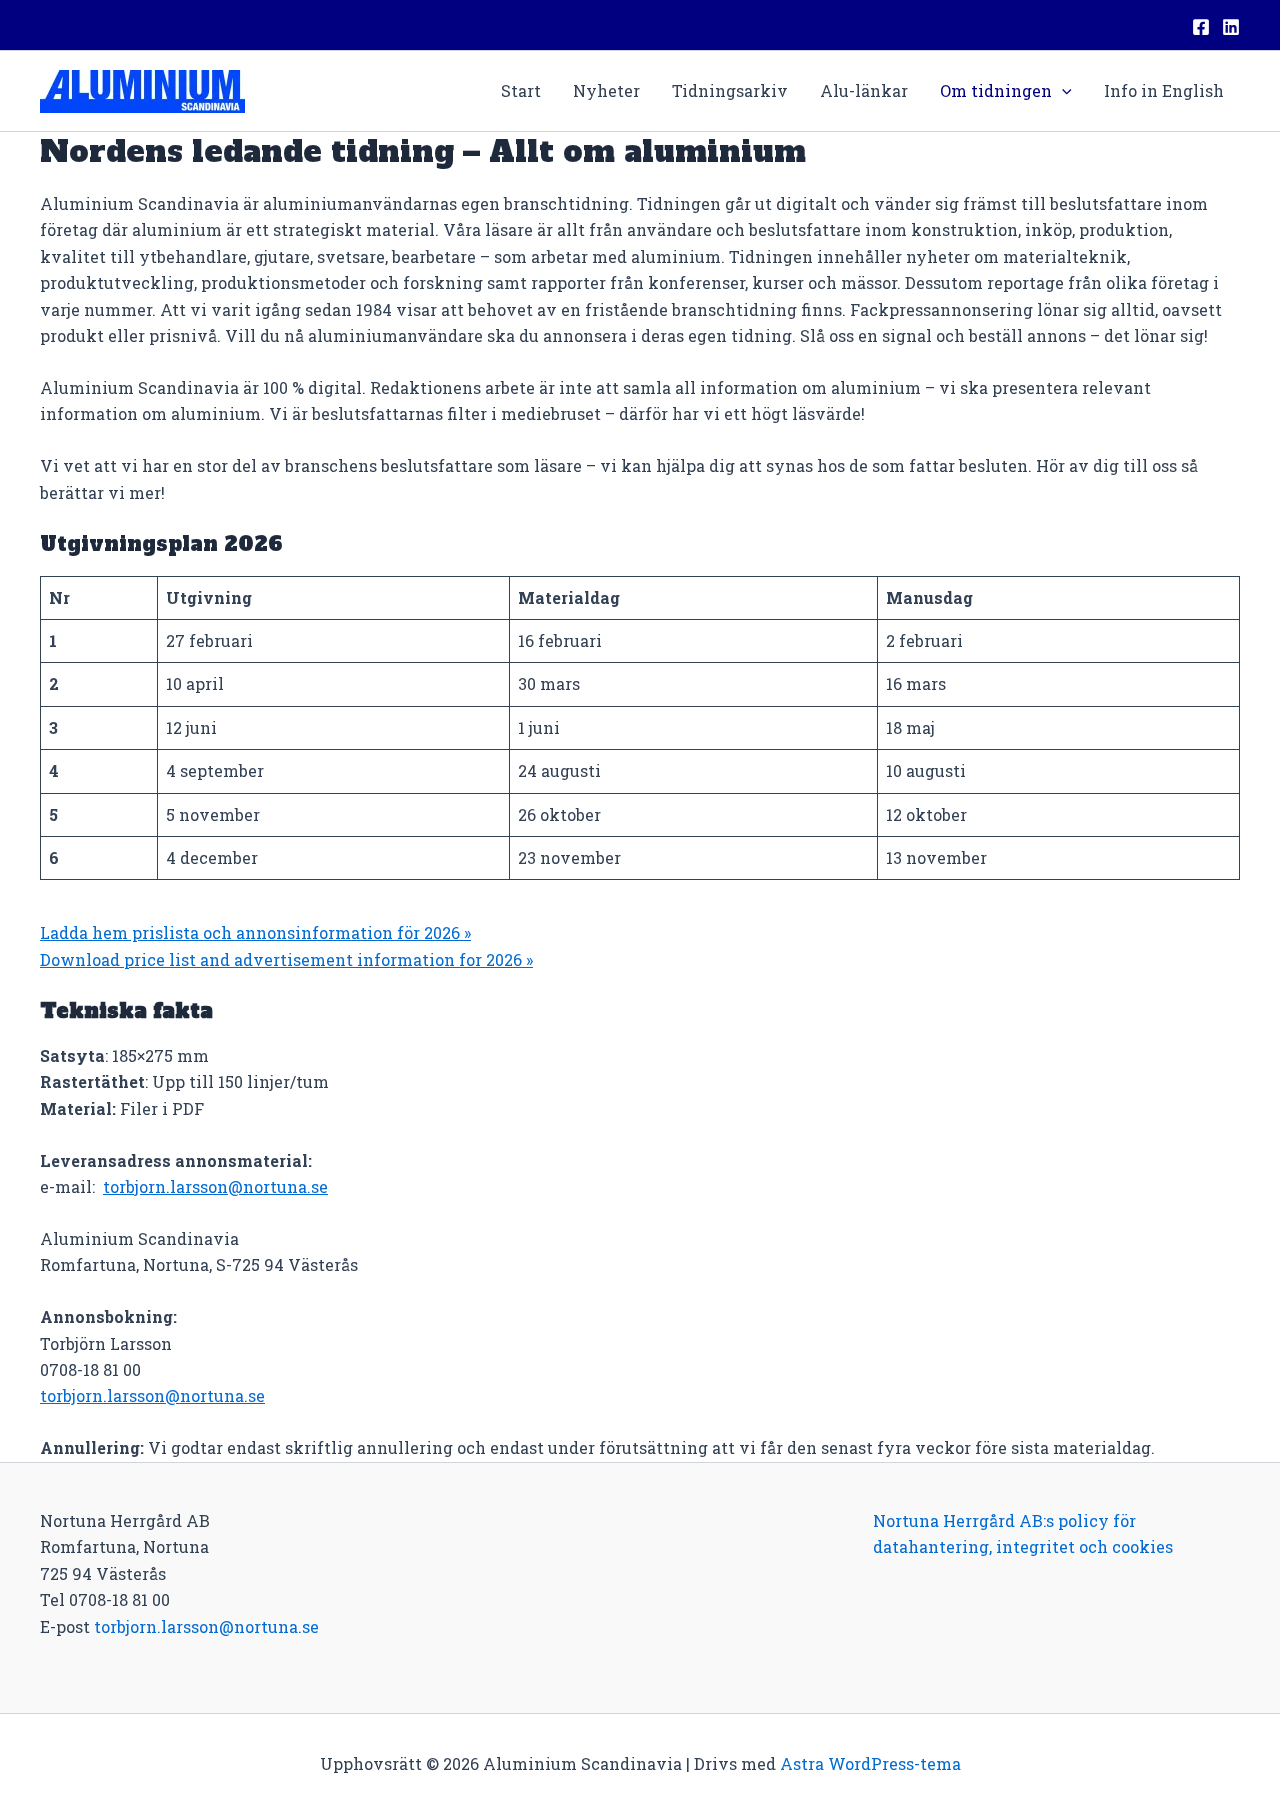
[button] (1062, 91)
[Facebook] (1201, 27)
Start (521, 90)
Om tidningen (996, 90)
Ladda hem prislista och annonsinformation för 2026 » (255, 932)
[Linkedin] (1231, 27)
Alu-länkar (864, 90)
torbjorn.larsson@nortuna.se (215, 1186)
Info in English (1164, 90)
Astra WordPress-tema (870, 1763)
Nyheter (606, 90)
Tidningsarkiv (730, 90)
